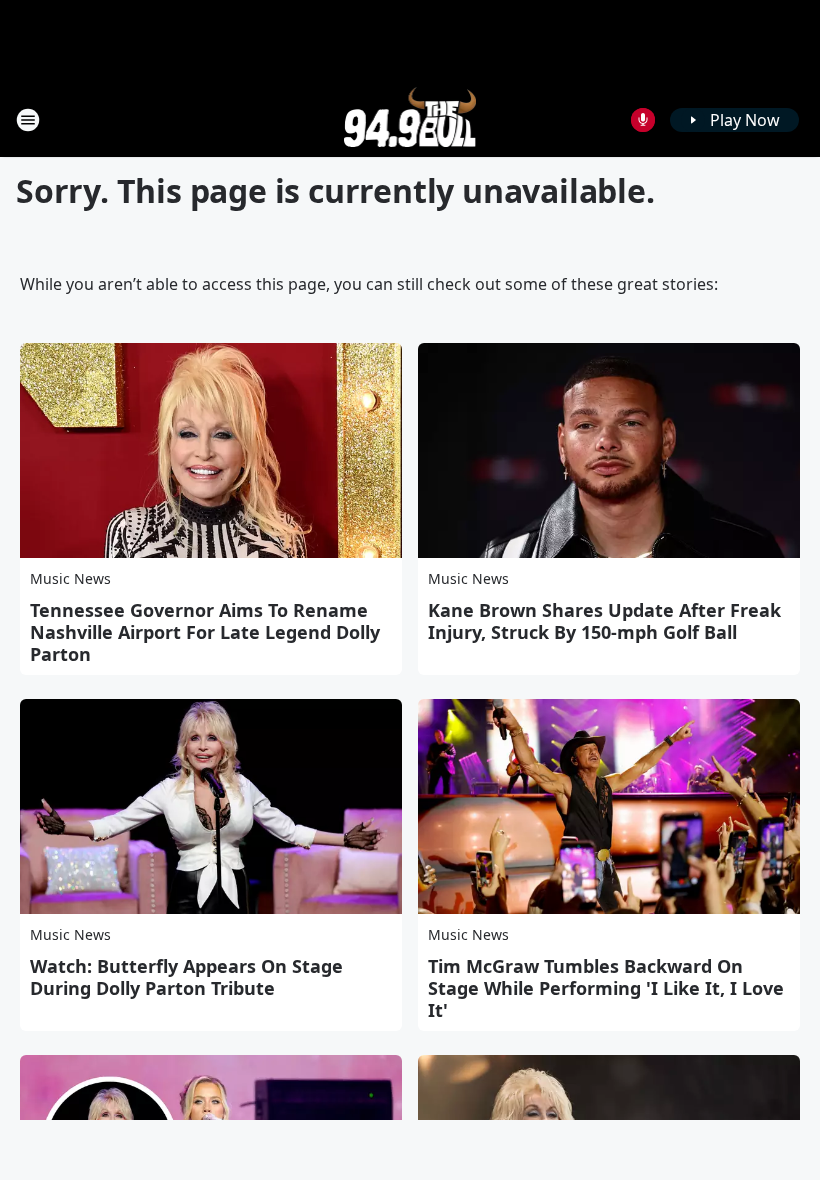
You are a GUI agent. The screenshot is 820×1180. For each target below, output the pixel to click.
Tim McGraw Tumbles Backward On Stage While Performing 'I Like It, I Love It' (606, 988)
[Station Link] (410, 119)
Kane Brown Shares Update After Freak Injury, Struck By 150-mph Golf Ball (604, 621)
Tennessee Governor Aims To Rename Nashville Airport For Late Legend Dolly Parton (205, 632)
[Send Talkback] (643, 120)
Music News (70, 578)
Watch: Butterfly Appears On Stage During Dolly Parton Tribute (186, 977)
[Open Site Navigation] (28, 120)
